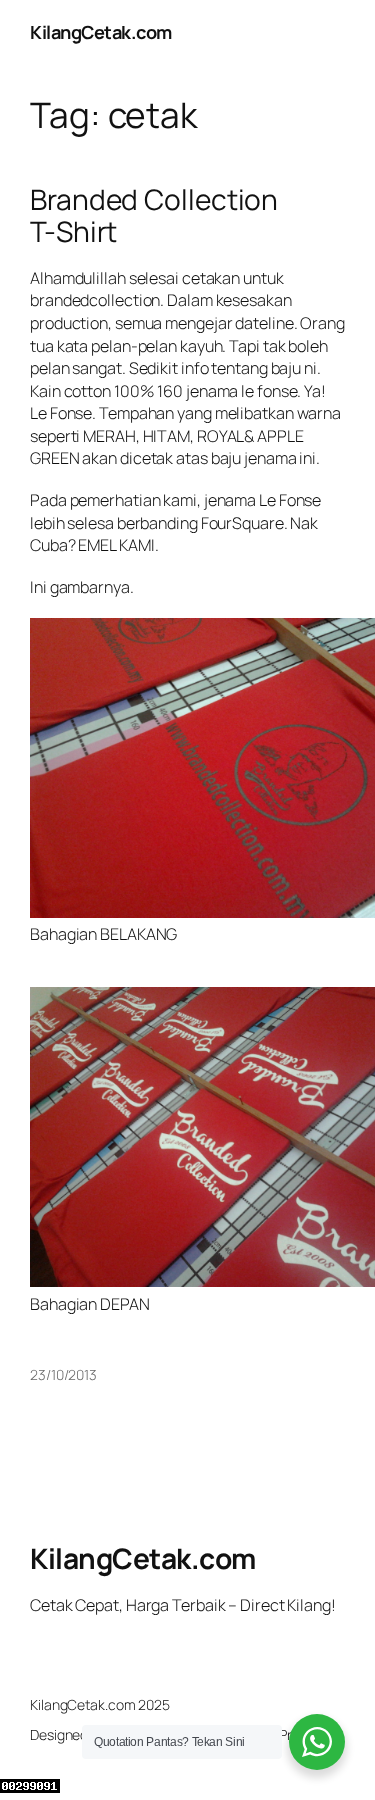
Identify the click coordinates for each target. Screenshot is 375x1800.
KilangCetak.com (101, 32)
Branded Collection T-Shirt (154, 215)
